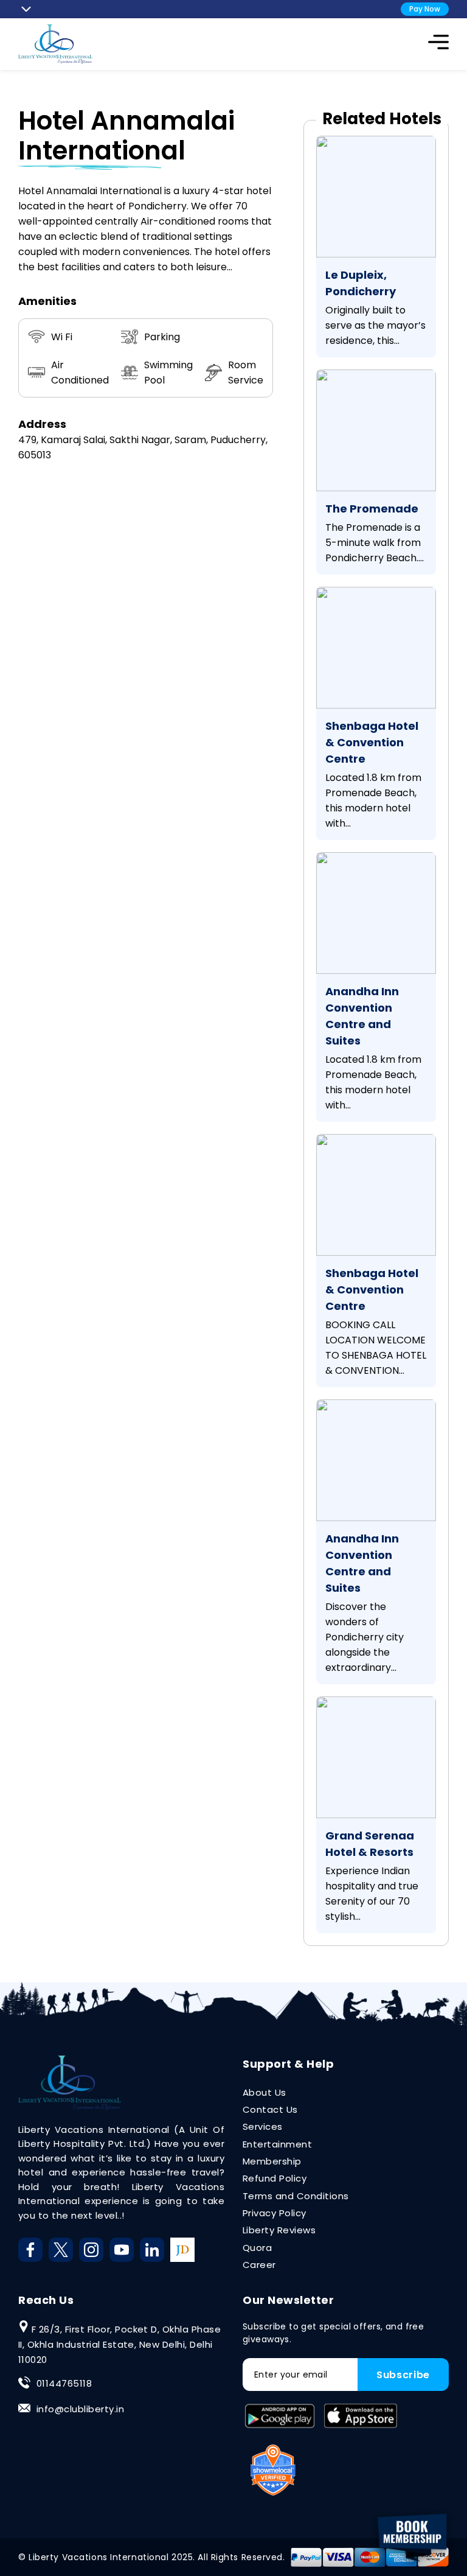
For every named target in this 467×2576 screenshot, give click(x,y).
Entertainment (277, 2144)
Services (263, 2126)
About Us (265, 2092)
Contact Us (270, 2109)
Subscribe (403, 2375)
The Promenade (372, 509)
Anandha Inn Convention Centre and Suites (362, 1016)
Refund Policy (275, 2178)
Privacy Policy (275, 2213)
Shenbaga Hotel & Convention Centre (372, 742)
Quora (257, 2248)
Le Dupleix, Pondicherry (361, 283)
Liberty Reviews (279, 2230)
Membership (272, 2161)
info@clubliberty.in (80, 2409)
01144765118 (64, 2383)
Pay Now (425, 9)
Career (259, 2265)
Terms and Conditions (296, 2196)
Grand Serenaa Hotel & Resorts (370, 1844)
